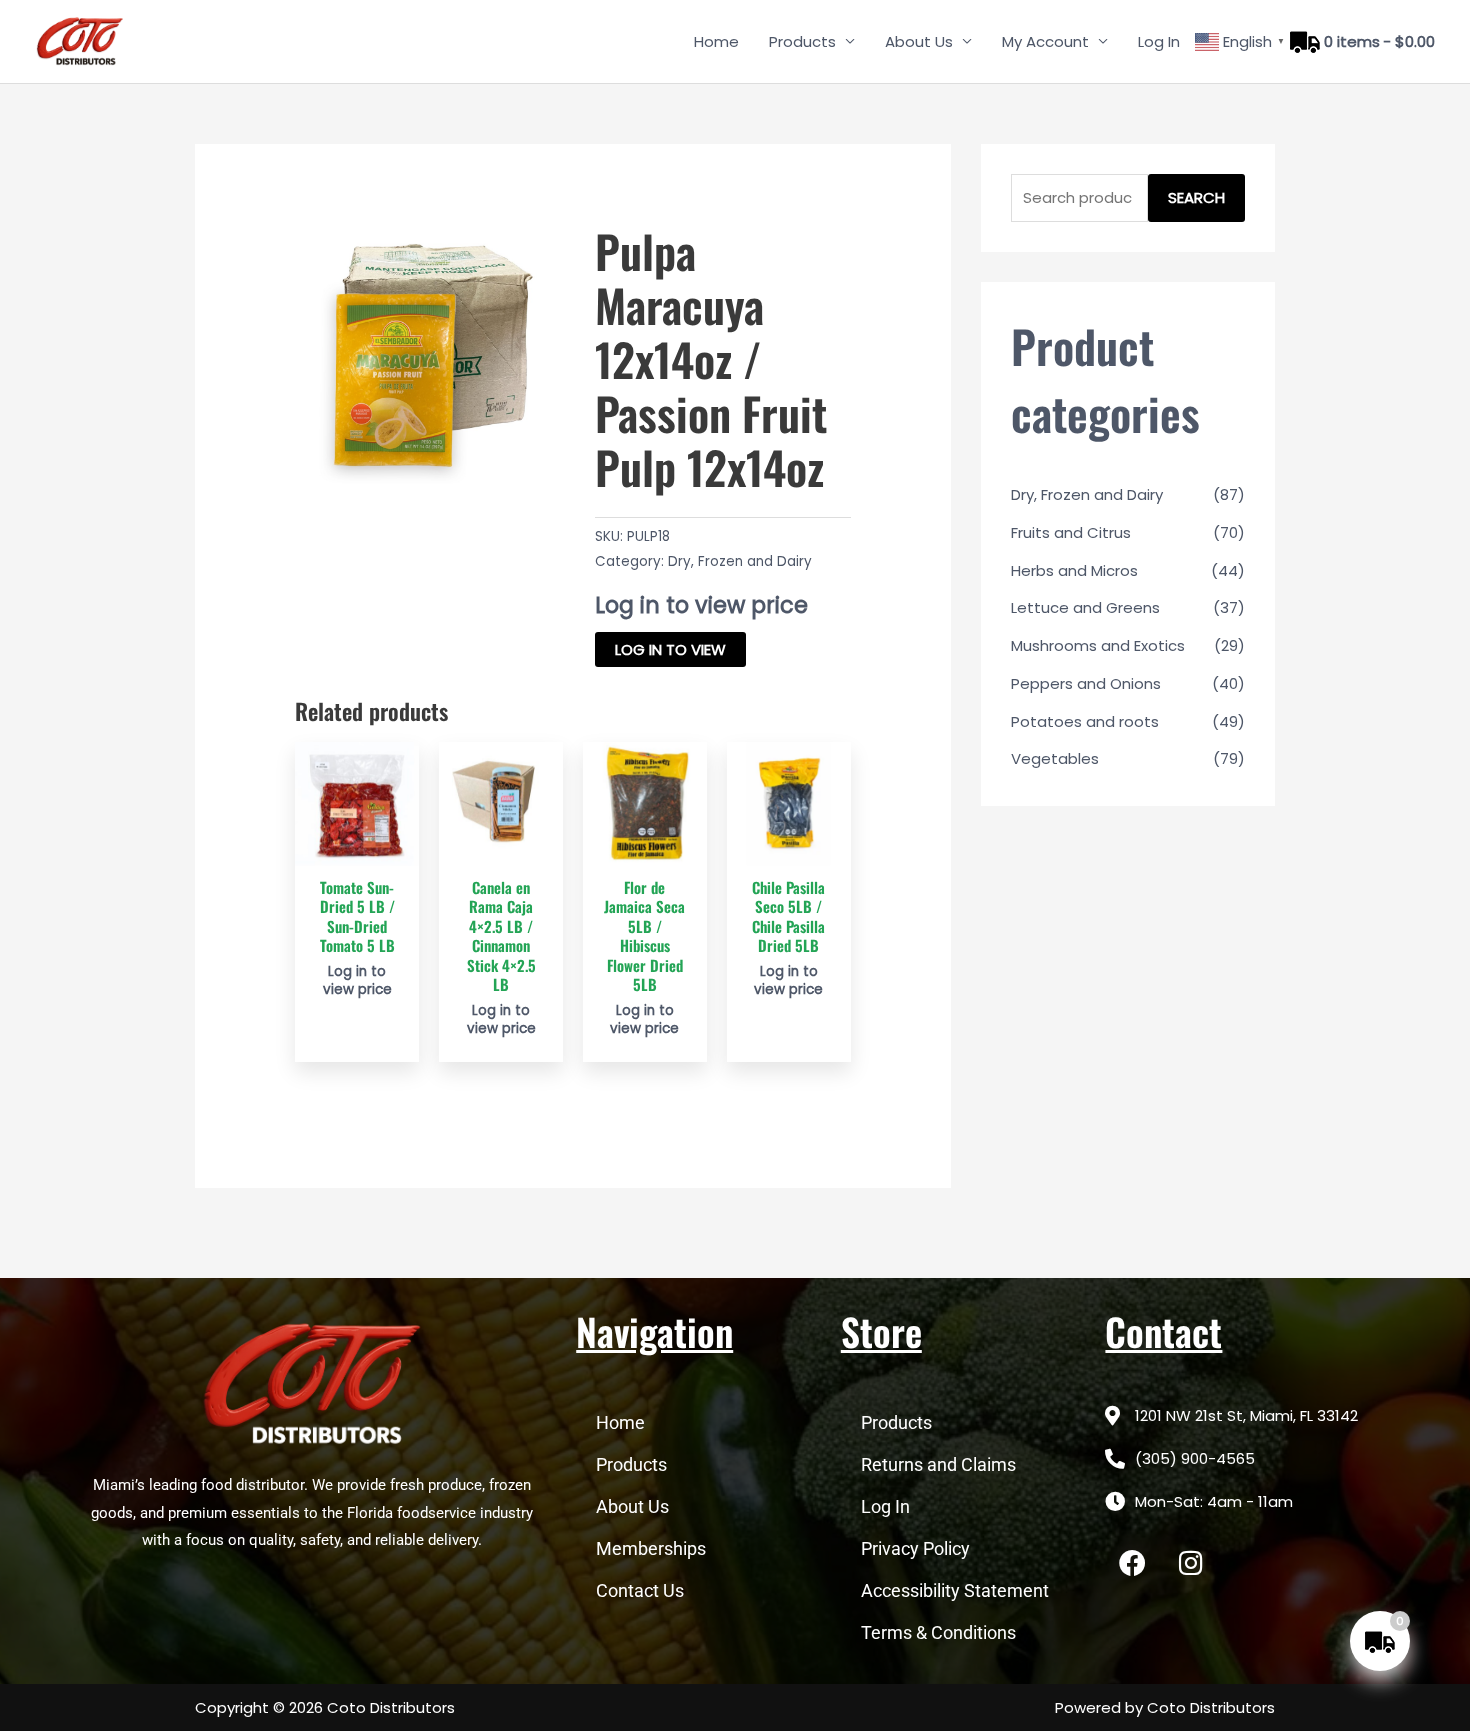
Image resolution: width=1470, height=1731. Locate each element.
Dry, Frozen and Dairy (740, 561)
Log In (1159, 41)
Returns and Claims (938, 1464)
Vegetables (1055, 758)
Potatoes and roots (1085, 721)
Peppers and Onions (1086, 683)
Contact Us (640, 1590)
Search (1196, 197)
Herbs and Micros (1074, 570)
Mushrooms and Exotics (1098, 645)
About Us (919, 41)
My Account (1045, 41)
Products (802, 41)
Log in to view (670, 649)
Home (716, 41)
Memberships (651, 1548)
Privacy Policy (915, 1548)
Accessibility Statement (955, 1590)
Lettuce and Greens (1085, 607)
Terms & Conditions (938, 1632)
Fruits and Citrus (1071, 532)
